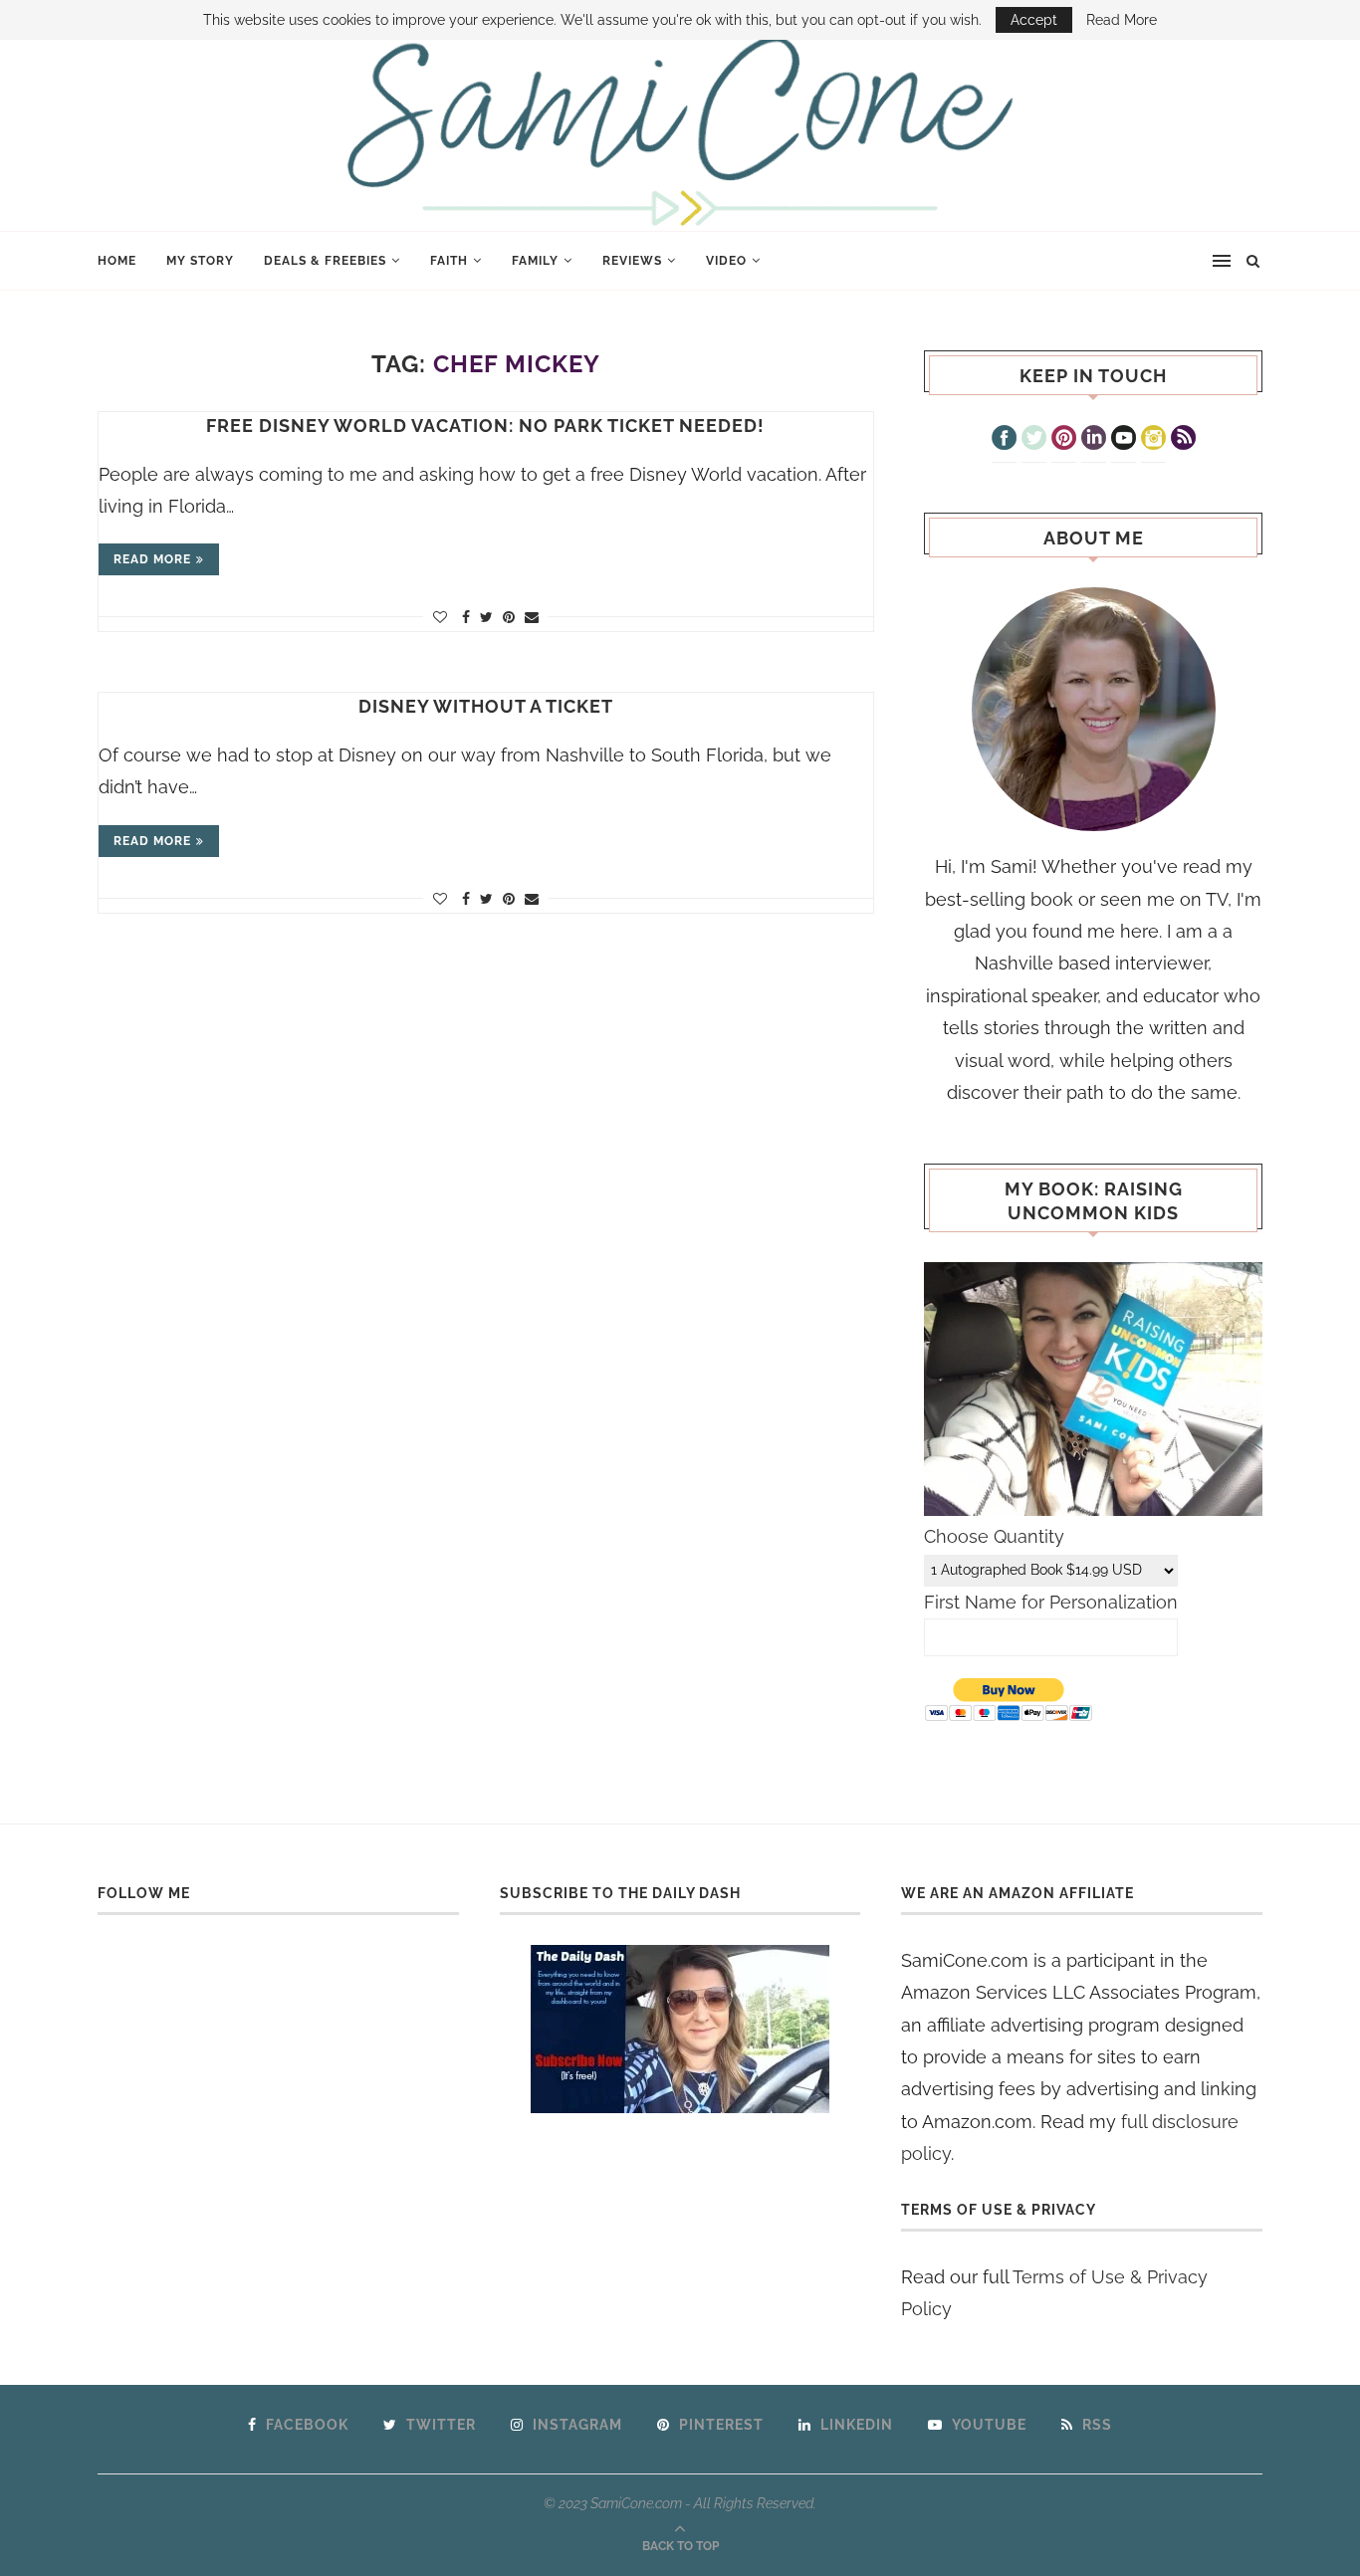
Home (117, 261)
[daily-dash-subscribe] (680, 2029)
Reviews (632, 261)
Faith (449, 261)
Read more (152, 559)
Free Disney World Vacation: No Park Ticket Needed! (485, 426)
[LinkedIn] (1094, 440)
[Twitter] (1034, 440)
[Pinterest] (1064, 440)
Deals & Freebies (325, 261)
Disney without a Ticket (486, 706)
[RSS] (1183, 440)
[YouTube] (1124, 440)
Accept (1034, 20)
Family (535, 261)
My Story (200, 261)
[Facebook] (1004, 440)
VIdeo (726, 261)
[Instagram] (1153, 440)
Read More (1122, 20)
